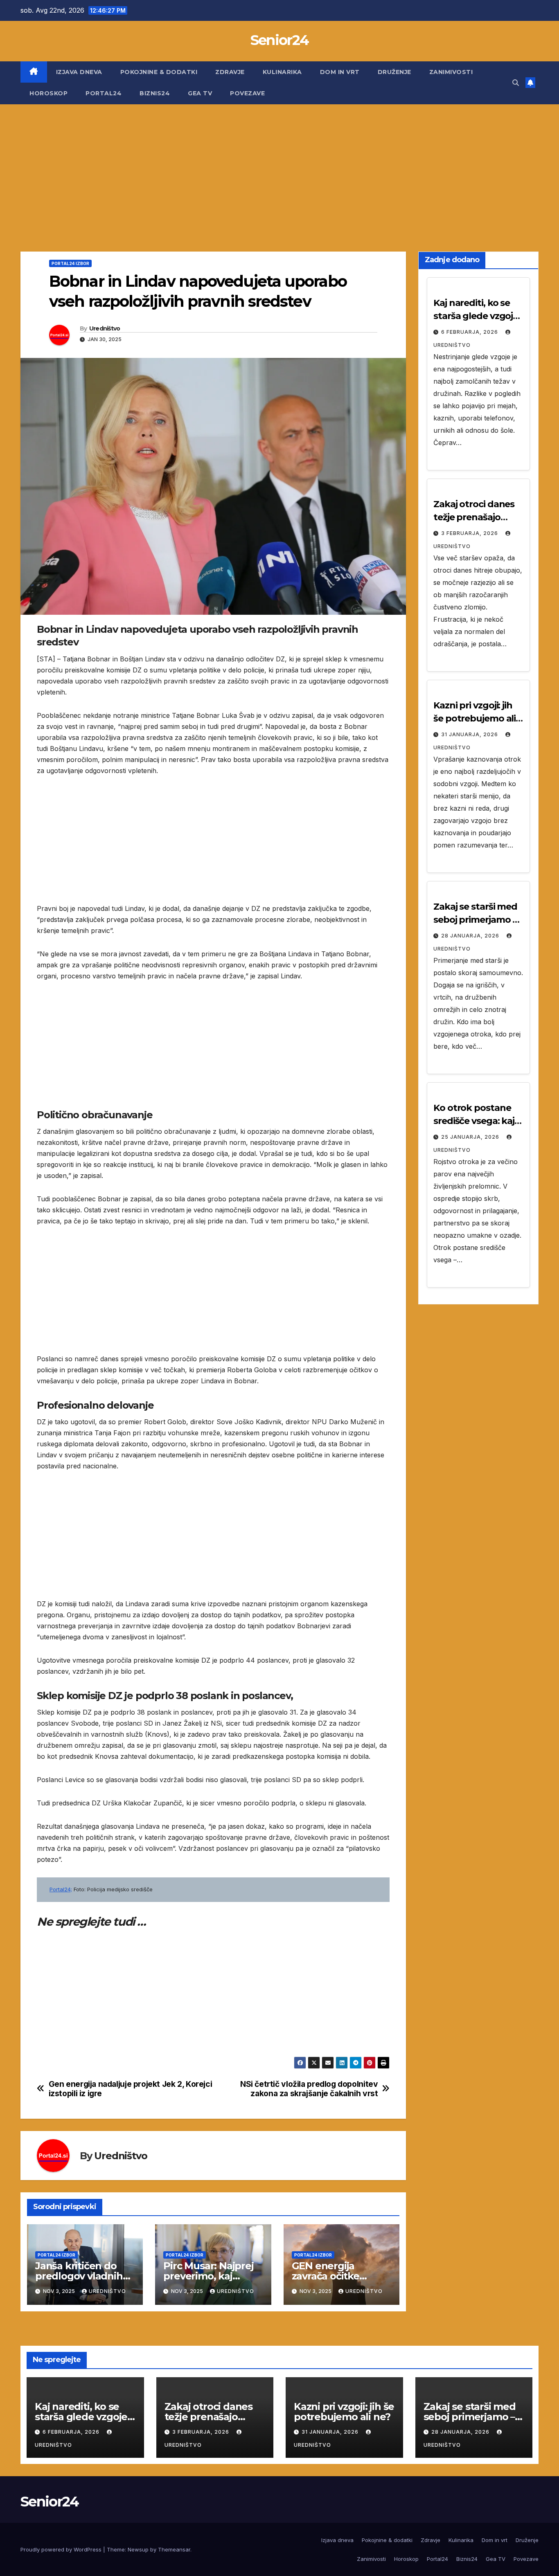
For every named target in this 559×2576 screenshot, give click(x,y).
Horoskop (48, 93)
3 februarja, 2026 (470, 533)
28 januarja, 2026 (471, 936)
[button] (516, 83)
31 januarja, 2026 (470, 734)
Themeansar (174, 2549)
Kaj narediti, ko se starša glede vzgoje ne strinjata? (476, 316)
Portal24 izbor (70, 263)
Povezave (247, 93)
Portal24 (104, 93)
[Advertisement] (279, 166)
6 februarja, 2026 (470, 332)
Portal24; (61, 1889)
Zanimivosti (451, 72)
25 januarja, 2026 (471, 1137)
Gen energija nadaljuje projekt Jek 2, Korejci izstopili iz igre (131, 2089)
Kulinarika (282, 72)
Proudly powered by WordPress (62, 2549)
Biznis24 (155, 93)
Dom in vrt (340, 72)
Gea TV (200, 93)
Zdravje (230, 72)
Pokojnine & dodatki (159, 72)
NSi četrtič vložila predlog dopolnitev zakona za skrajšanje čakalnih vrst (309, 2089)
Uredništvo (105, 328)
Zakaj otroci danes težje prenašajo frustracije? (474, 517)
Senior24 (279, 40)
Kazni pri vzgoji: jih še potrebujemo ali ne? (474, 718)
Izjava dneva (79, 72)
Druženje (394, 72)
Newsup (138, 2549)
